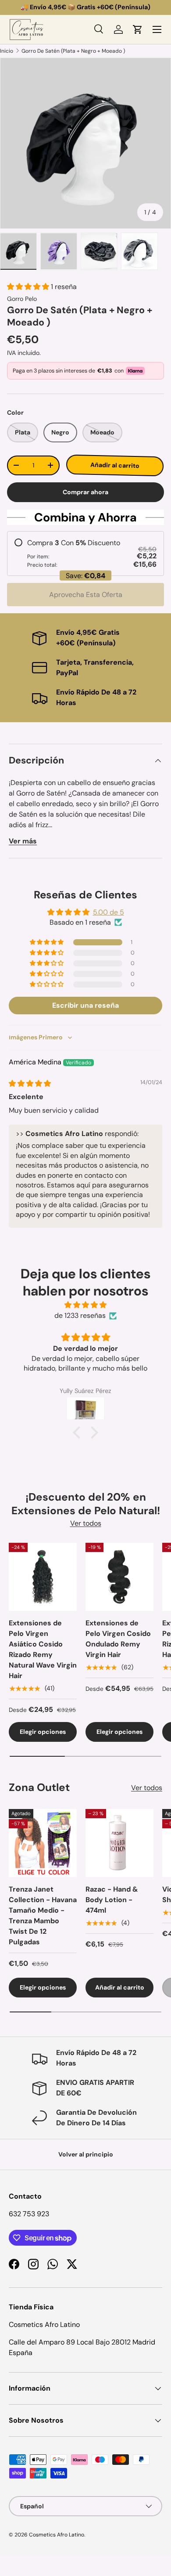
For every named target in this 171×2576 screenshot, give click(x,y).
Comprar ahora (85, 492)
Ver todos (86, 1523)
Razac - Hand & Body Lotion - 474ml (112, 1900)
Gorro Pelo (22, 299)
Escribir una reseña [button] (85, 1005)
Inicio (7, 51)
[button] (138, 29)
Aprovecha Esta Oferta (86, 595)
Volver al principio (86, 2154)
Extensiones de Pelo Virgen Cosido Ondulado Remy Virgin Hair (118, 1639)
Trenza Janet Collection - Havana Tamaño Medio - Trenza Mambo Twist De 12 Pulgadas (43, 1916)
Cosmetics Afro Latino (57, 2535)
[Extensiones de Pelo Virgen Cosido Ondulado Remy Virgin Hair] (119, 1577)
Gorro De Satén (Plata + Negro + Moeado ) (73, 51)
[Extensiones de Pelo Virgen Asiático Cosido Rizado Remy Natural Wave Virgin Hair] (43, 1577)
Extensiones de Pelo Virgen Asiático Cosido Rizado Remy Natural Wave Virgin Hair (43, 1649)
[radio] (85, 554)
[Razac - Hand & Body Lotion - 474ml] (119, 1843)
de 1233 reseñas (80, 1315)
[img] (30, 1084)
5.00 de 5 (109, 912)
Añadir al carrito (115, 465)
